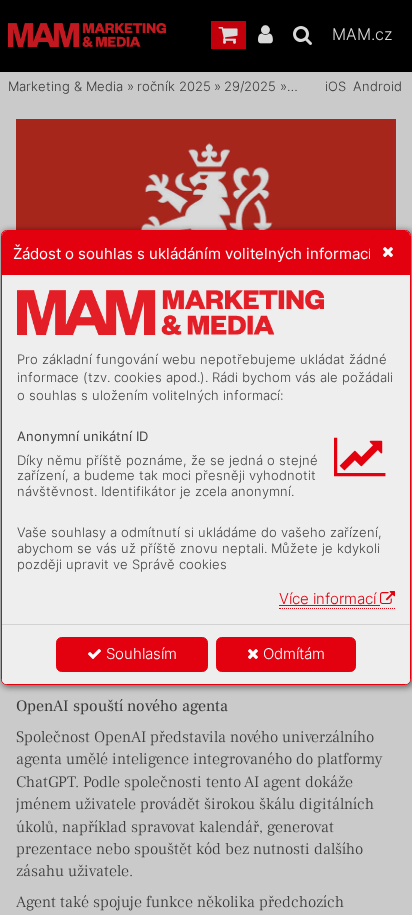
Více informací (329, 598)
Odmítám (292, 653)
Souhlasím (139, 653)
